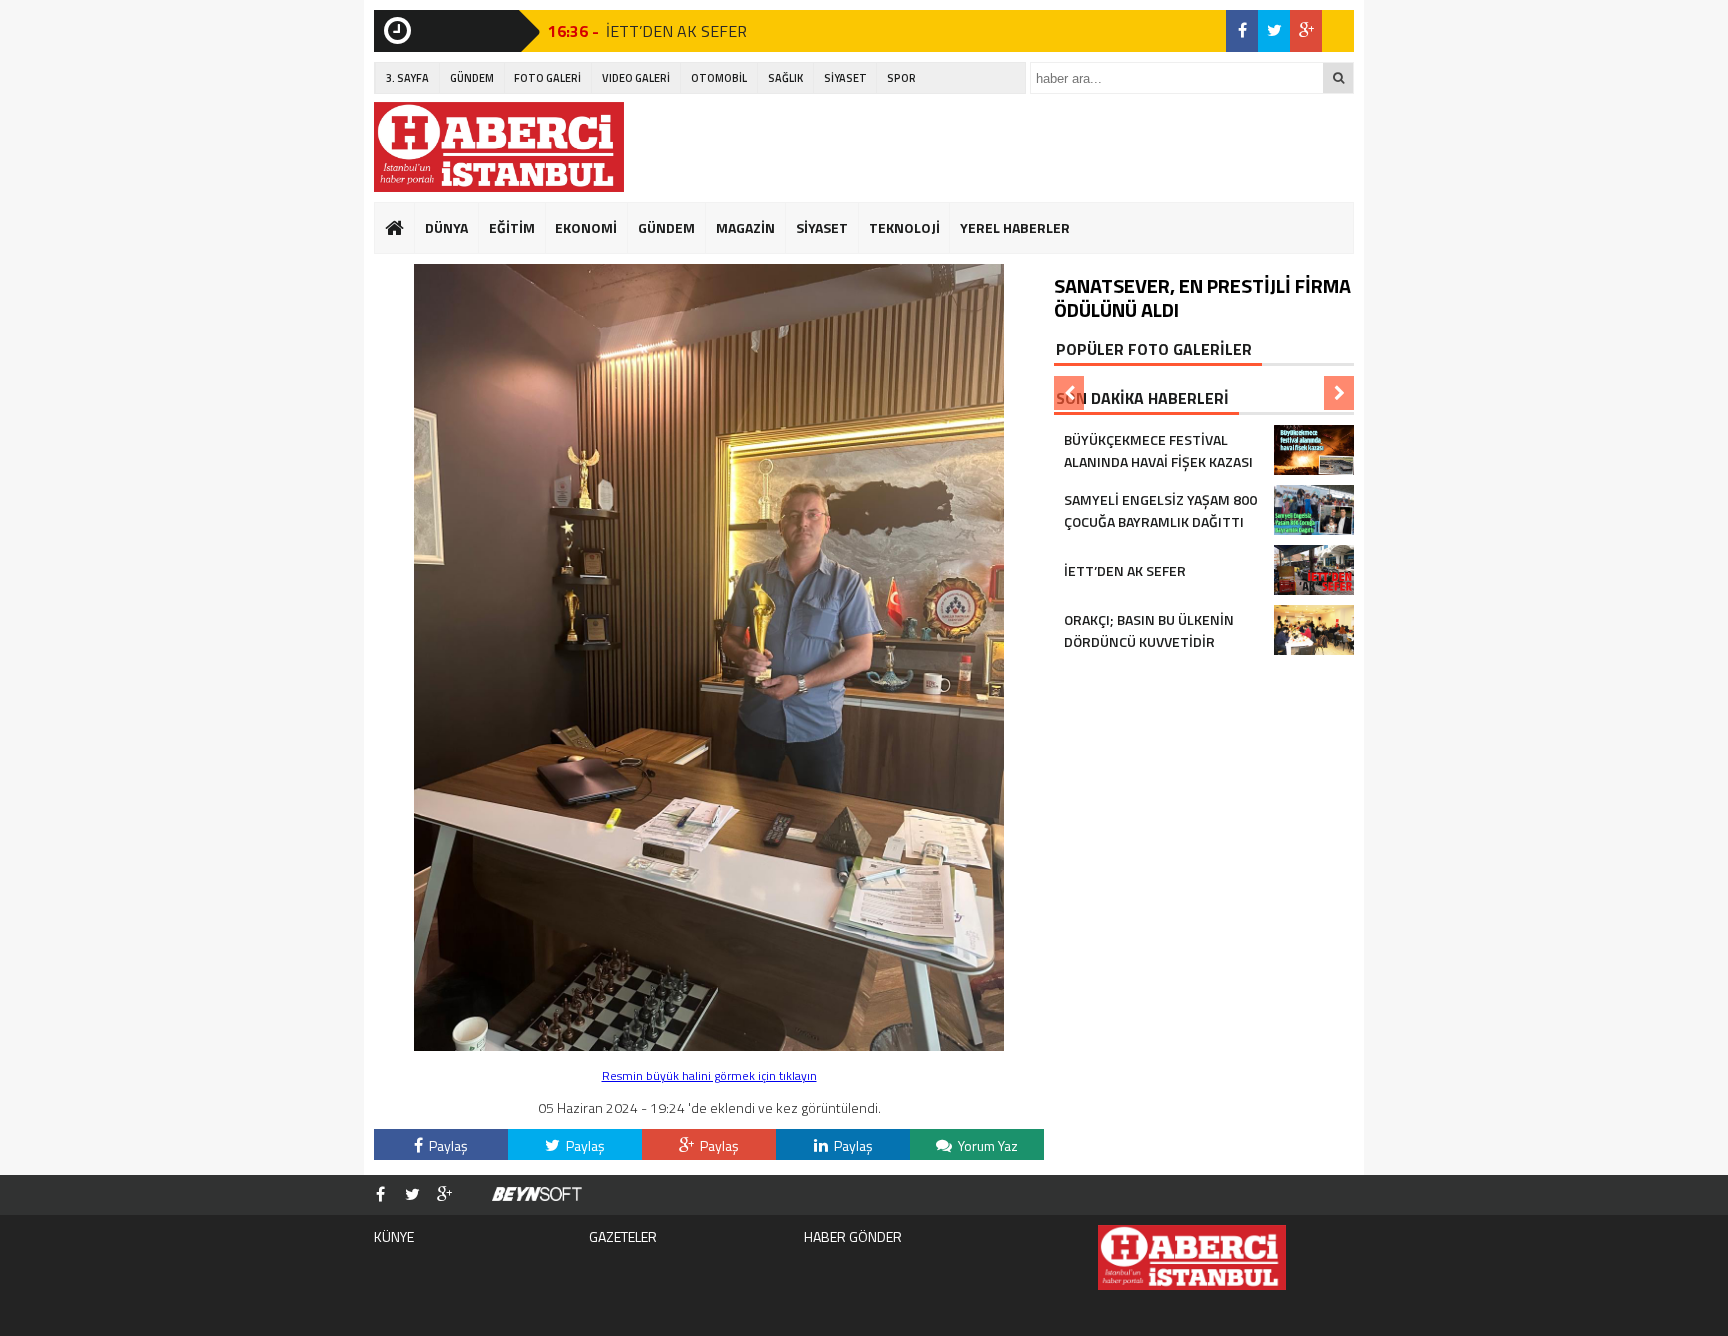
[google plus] (1306, 31)
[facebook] (1242, 31)
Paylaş (447, 1145)
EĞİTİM (512, 227)
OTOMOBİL (719, 78)
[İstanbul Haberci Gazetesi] (499, 147)
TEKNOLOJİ (904, 227)
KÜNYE (394, 1236)
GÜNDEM (472, 78)
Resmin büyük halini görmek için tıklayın (709, 1075)
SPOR (901, 78)
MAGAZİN (745, 227)
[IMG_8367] (709, 1045)
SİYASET (845, 78)
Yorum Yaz (986, 1145)
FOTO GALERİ (547, 78)
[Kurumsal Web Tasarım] (537, 1195)
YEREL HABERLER (1015, 227)
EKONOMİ (586, 227)
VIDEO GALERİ (636, 78)
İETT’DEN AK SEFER (676, 31)
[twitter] (1274, 31)
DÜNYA (446, 227)
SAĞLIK (785, 78)
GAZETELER (623, 1236)
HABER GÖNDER (853, 1236)
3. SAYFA (407, 78)
